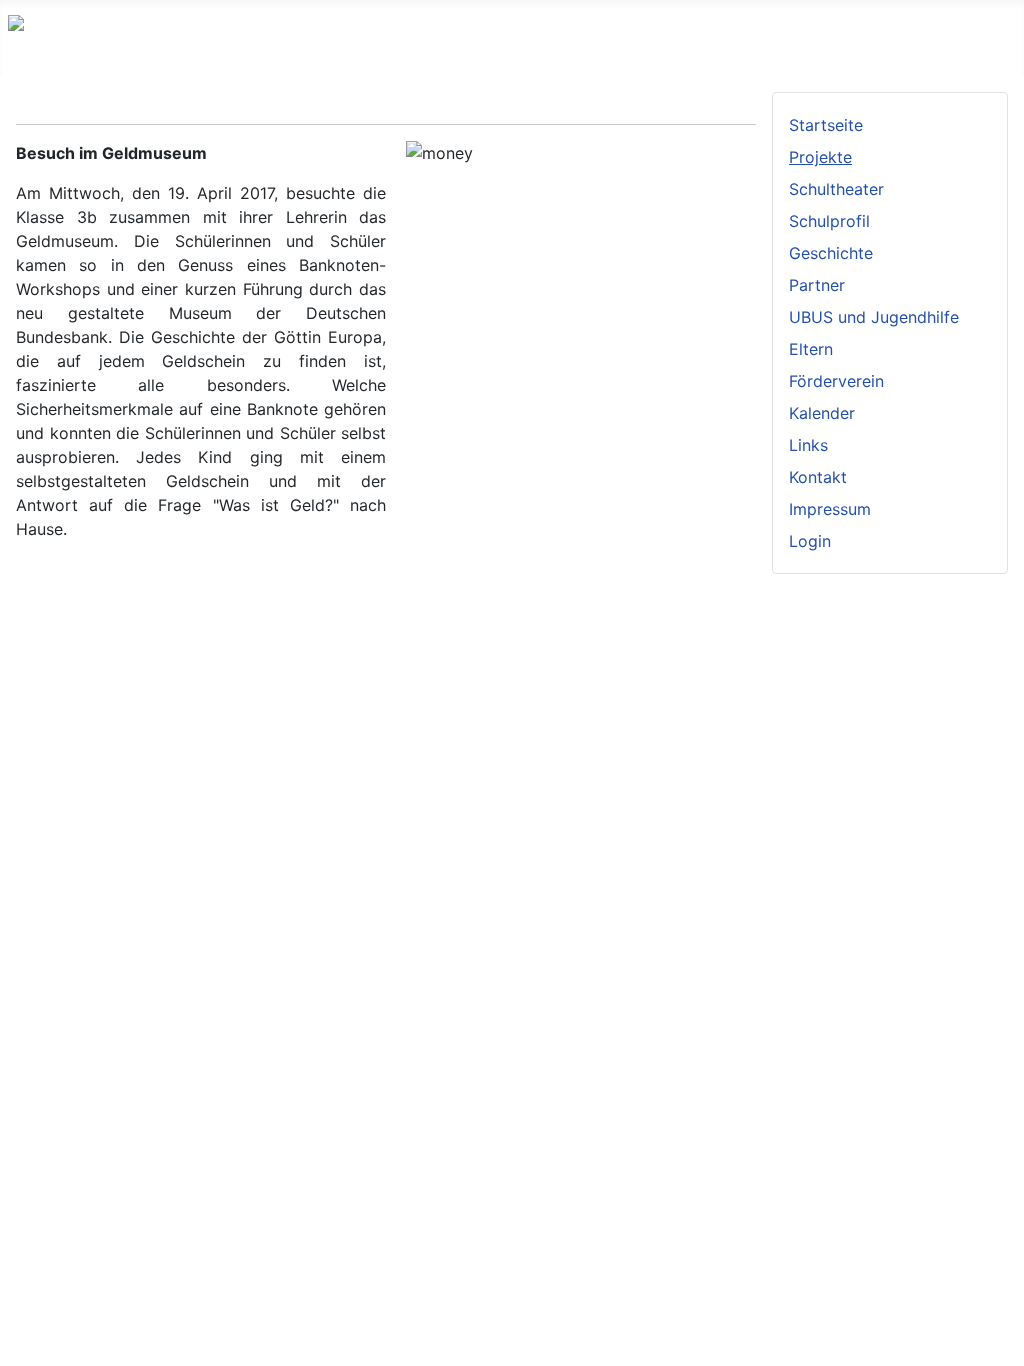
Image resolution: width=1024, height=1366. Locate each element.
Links (808, 445)
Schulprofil (829, 221)
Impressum (830, 509)
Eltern (811, 349)
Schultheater (836, 189)
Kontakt (818, 477)
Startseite (826, 125)
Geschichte (831, 253)
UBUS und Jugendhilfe (874, 317)
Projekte (820, 157)
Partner (817, 285)
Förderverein (836, 381)
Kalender (822, 413)
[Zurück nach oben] (999, 1341)
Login (810, 541)
